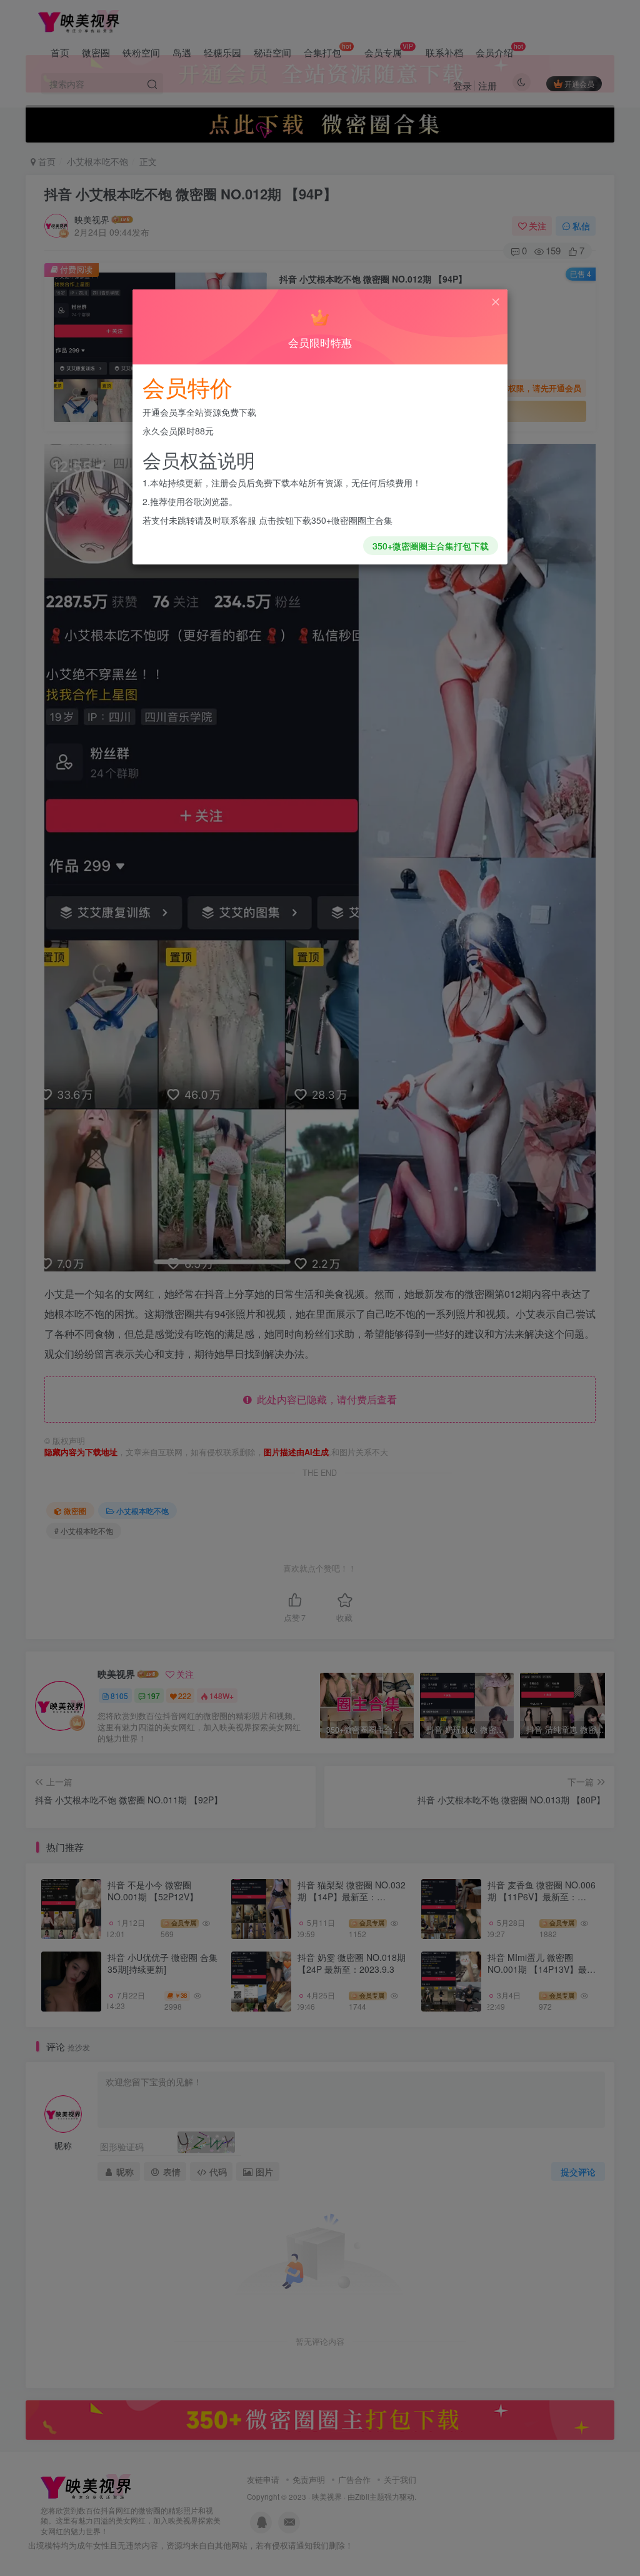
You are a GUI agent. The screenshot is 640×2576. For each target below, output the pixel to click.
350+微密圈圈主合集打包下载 (431, 546)
